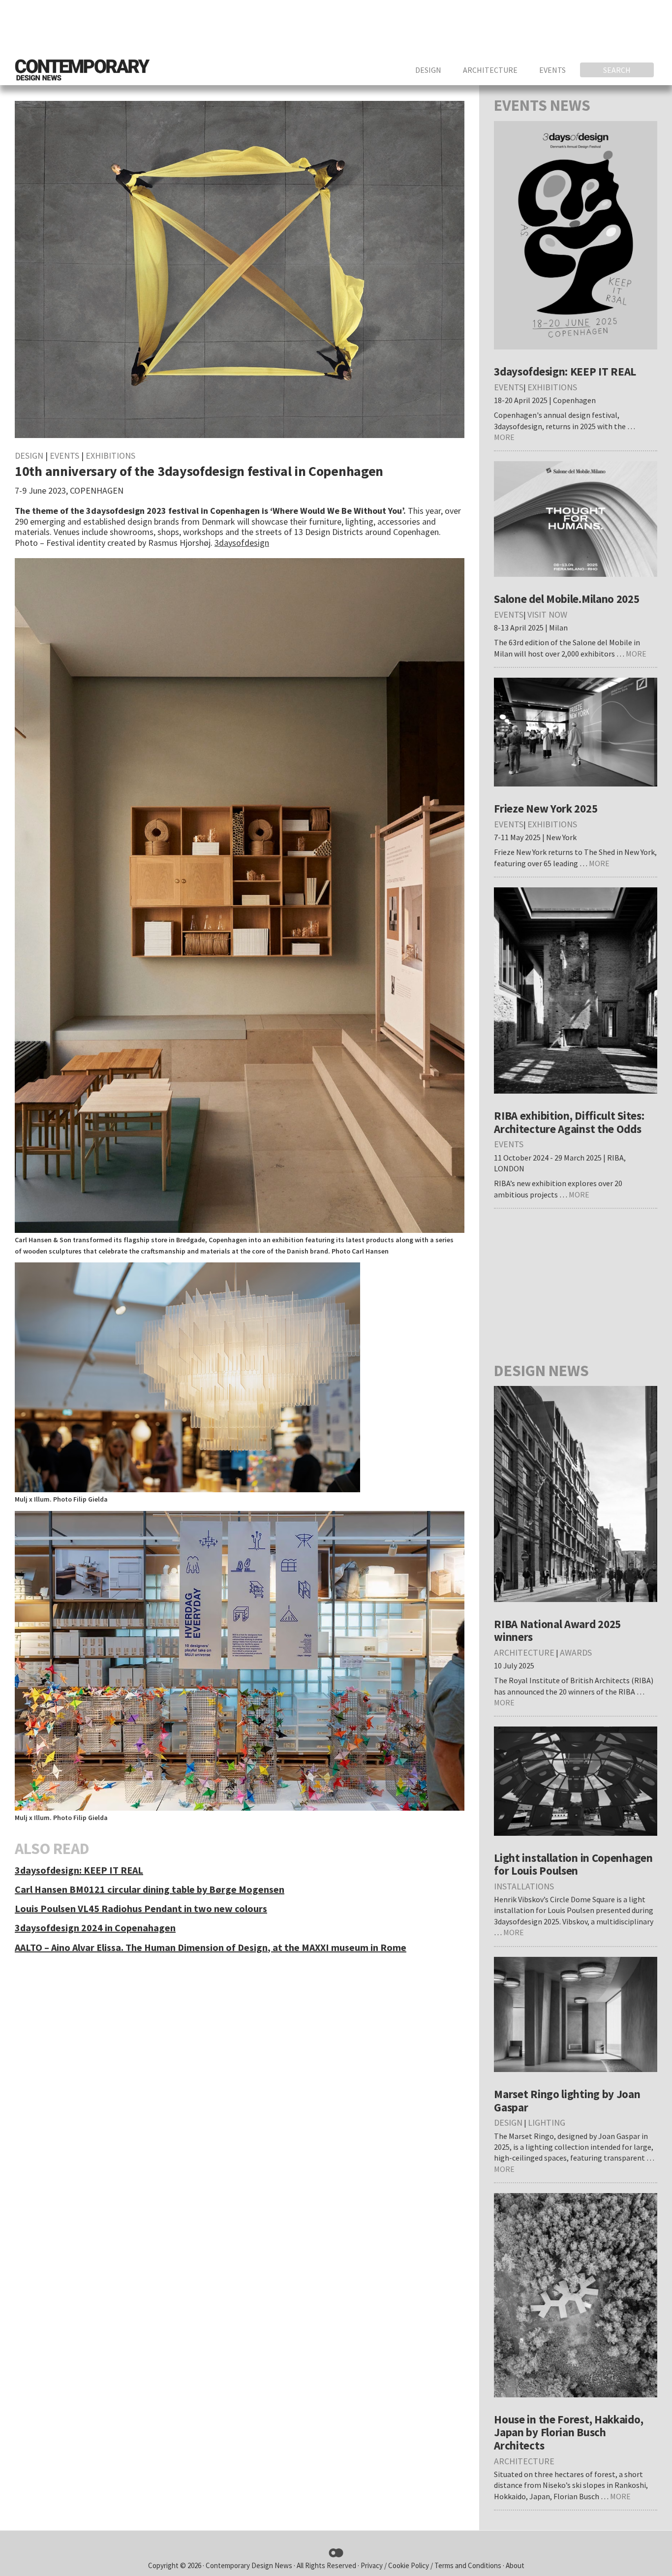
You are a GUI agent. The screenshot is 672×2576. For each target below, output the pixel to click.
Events (64, 456)
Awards (576, 1652)
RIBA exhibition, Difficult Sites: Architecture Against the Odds (569, 1122)
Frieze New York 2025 (546, 808)
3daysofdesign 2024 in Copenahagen (95, 1928)
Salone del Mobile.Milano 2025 (566, 599)
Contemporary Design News (249, 2565)
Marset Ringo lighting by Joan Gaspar (567, 2101)
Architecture (524, 1652)
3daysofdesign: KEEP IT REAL (79, 1870)
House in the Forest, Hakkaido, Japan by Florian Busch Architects (568, 2432)
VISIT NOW (547, 614)
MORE (504, 437)
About (515, 2565)
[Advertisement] (478, 27)
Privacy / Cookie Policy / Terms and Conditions (432, 2565)
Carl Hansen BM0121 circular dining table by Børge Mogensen (150, 1889)
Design (29, 456)
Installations (524, 1886)
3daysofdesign (242, 543)
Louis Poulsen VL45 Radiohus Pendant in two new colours (141, 1908)
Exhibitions (110, 456)
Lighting (547, 2122)
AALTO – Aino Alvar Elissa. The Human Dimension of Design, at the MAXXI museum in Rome (211, 1947)
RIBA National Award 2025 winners (557, 1631)
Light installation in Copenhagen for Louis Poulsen (573, 1864)
